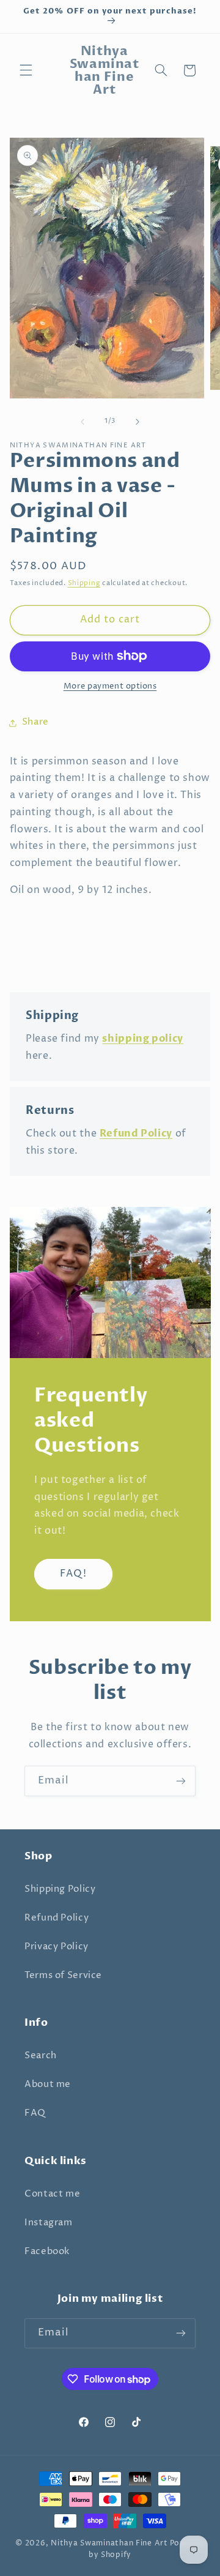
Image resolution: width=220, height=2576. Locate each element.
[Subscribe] (181, 1781)
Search (41, 2056)
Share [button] (35, 722)
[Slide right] (137, 422)
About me (48, 2085)
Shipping (84, 583)
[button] (26, 70)
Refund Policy (57, 1918)
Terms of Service (63, 1976)
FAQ (35, 2113)
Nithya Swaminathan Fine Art (109, 2544)
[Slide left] (82, 422)
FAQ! (73, 1574)
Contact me (52, 2194)
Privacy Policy (57, 1947)
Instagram (49, 2223)
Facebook (47, 2252)
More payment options (110, 686)
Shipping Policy (60, 1889)
